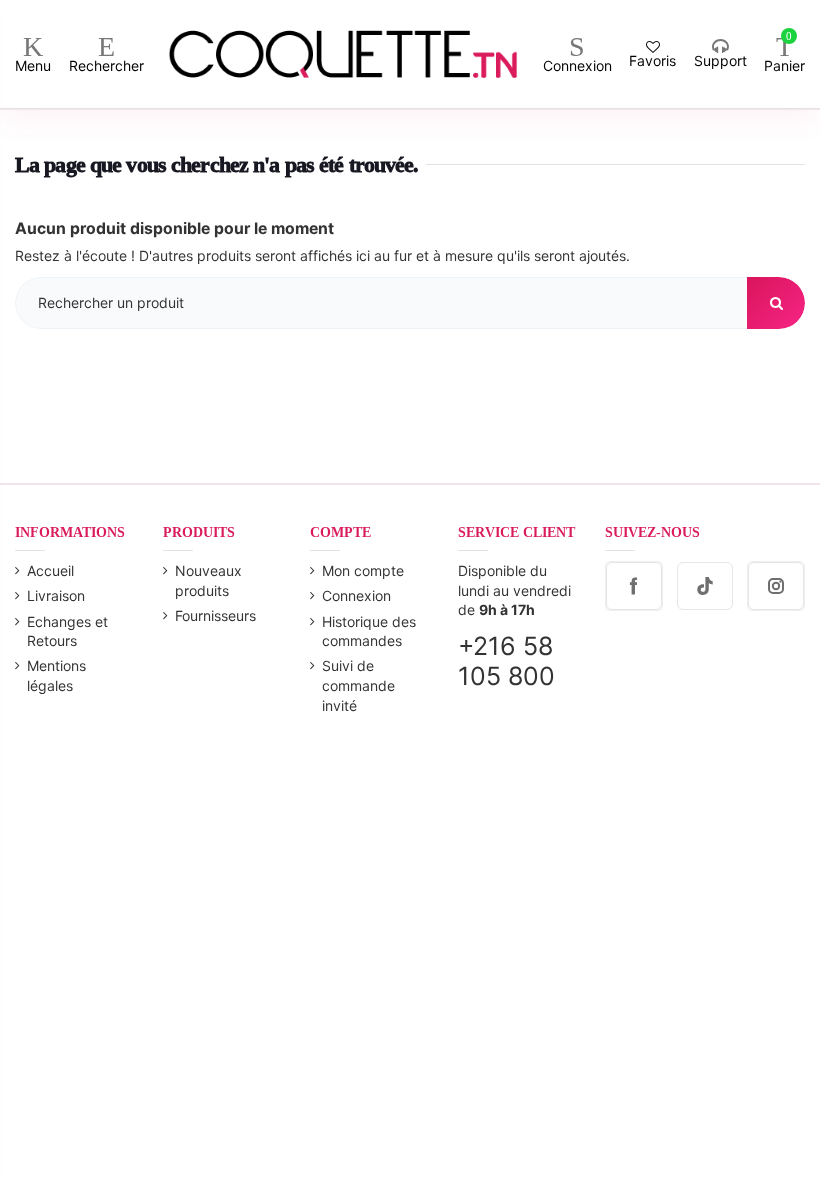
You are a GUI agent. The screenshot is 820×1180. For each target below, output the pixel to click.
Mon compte (363, 570)
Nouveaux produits (208, 580)
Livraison (56, 595)
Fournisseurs (215, 615)
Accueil (50, 570)
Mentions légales (56, 675)
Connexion (356, 595)
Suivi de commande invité (358, 685)
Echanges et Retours (67, 631)
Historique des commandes (369, 631)
